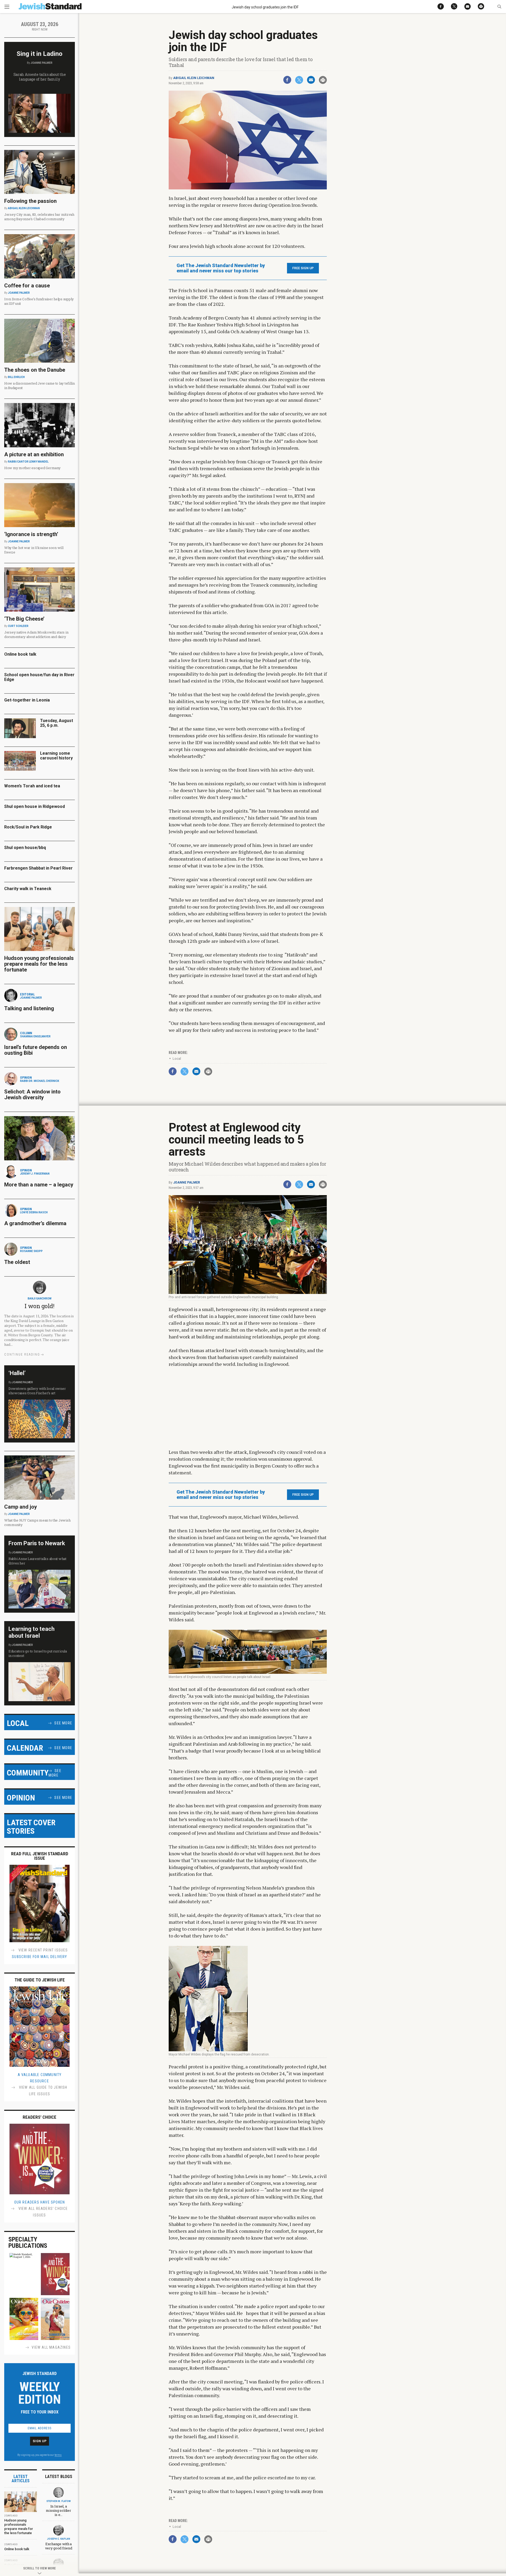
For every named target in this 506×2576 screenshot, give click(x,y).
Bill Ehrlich (16, 377)
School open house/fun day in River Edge (39, 677)
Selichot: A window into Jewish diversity (32, 1095)
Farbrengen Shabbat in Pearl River (38, 868)
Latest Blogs (59, 2477)
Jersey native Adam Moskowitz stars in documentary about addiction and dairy (36, 634)
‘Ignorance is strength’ (31, 534)
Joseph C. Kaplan (59, 2539)
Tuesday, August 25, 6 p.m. (57, 723)
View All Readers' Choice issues (43, 2212)
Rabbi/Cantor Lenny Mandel (28, 462)
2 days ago (11, 2516)
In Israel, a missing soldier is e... (58, 2510)
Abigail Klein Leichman (194, 78)
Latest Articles (21, 2479)
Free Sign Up (303, 268)
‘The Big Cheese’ (24, 619)
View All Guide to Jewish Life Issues (43, 2091)
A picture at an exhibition (34, 454)
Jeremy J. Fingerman (35, 1174)
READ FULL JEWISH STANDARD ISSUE (40, 1856)
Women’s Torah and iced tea (32, 786)
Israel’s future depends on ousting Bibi (36, 1050)
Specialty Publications (28, 2243)
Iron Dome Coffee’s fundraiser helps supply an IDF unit (39, 301)
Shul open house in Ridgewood (35, 806)
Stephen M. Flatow (59, 2501)
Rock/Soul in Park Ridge (28, 827)
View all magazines (51, 2347)
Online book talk (20, 654)
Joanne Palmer (187, 1182)
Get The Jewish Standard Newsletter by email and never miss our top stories (221, 268)
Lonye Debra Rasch (34, 1212)
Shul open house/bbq (25, 848)
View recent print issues (43, 1950)
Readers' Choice (40, 2117)
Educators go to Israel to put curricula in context (38, 1653)
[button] (499, 7)
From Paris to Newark (37, 1543)
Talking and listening (29, 1008)
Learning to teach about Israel (31, 1632)
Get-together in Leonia (27, 700)
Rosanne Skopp (31, 1251)
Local (177, 1059)
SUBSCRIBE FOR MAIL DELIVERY (39, 1957)
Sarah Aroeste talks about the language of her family (40, 77)
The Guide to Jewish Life (40, 1980)
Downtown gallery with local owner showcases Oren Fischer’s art (37, 1391)
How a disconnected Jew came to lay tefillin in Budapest (40, 386)
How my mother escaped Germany (32, 468)
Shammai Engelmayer (35, 1036)
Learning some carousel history (56, 756)
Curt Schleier (18, 626)
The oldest (18, 1262)
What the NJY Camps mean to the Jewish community (37, 1522)
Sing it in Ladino (40, 54)
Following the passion (30, 201)
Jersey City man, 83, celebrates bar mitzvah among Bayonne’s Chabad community (39, 217)
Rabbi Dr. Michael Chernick (40, 1081)
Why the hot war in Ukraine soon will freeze (34, 550)
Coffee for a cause (27, 286)
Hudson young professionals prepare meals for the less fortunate (39, 964)
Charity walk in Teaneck (28, 889)
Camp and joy (21, 1507)
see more (63, 1723)
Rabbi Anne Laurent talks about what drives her (37, 1561)
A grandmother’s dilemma (35, 1223)
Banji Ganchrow (40, 1299)
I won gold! (39, 1306)
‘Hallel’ (17, 1373)
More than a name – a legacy (39, 1185)
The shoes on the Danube (35, 370)
